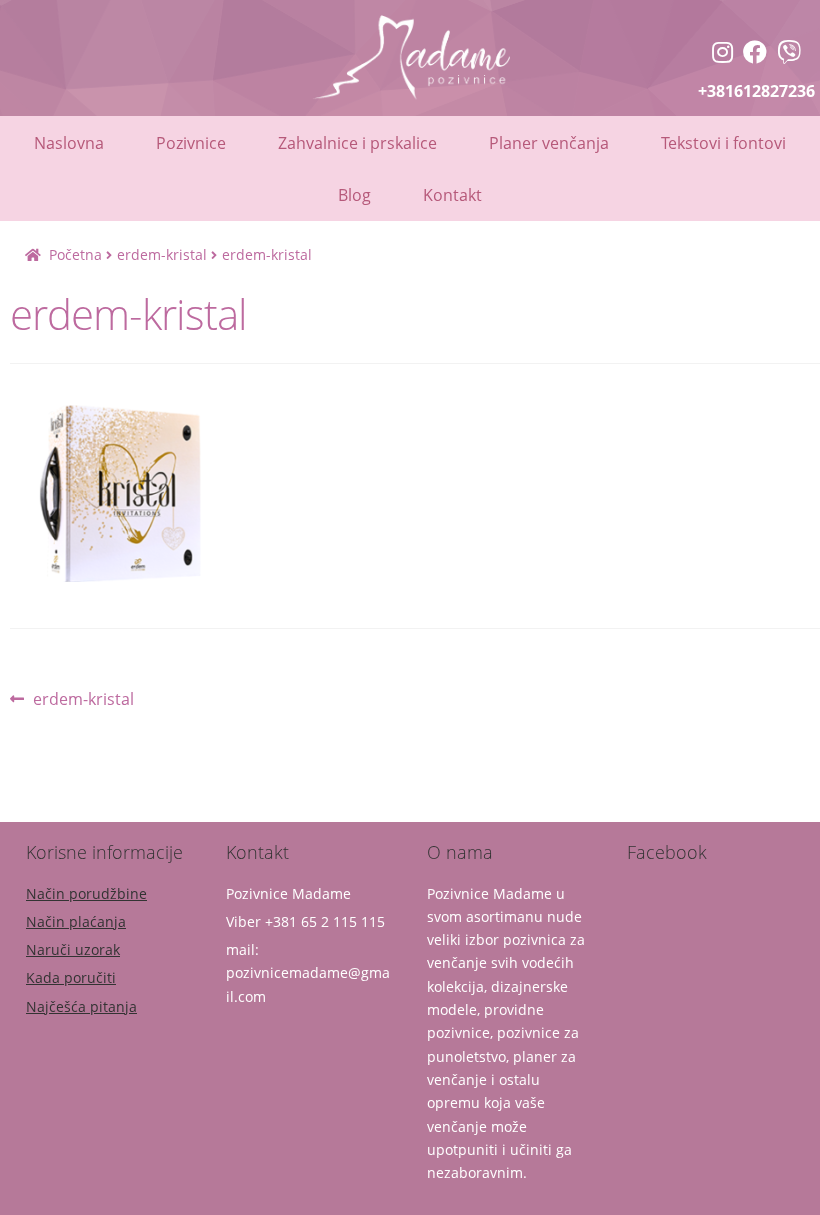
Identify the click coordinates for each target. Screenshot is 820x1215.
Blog (354, 195)
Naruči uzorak (73, 949)
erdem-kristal (162, 254)
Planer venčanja (549, 143)
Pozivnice (191, 143)
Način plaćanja (76, 921)
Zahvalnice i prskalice (357, 143)
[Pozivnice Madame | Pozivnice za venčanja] (722, 54)
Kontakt (452, 195)
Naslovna (69, 143)
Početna (75, 254)
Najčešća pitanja (81, 1006)
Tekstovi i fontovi (723, 143)
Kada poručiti (71, 977)
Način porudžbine (86, 893)
